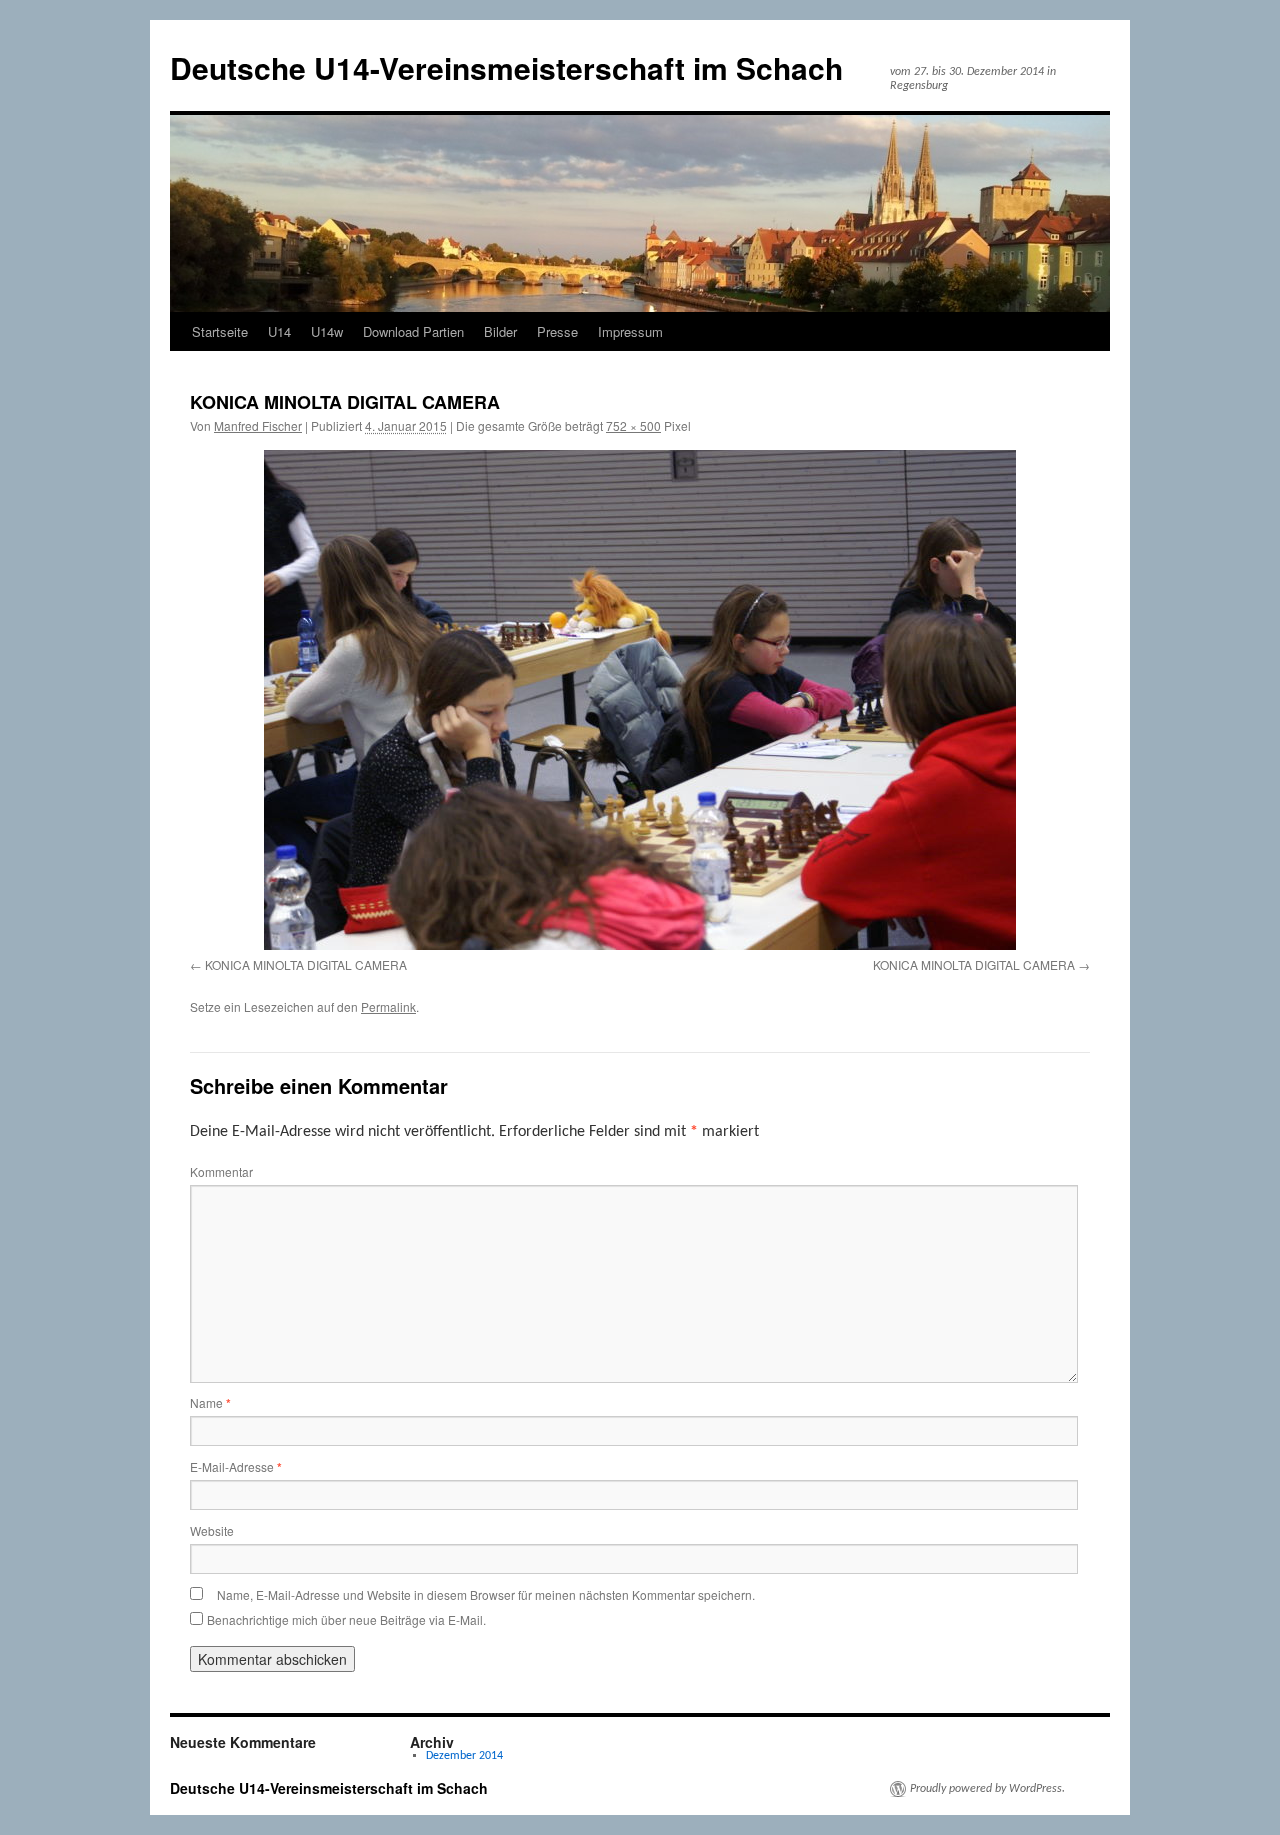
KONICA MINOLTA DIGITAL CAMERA (306, 964)
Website (212, 1530)
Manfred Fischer (258, 425)
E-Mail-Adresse (236, 1466)
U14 (279, 331)
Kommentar (221, 1171)
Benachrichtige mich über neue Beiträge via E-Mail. (346, 1619)
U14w (327, 331)
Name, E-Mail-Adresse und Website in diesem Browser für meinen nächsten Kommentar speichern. (486, 1594)
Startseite (220, 331)
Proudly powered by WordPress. (987, 1789)
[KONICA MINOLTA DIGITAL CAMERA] (640, 700)
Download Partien (413, 331)
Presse (557, 331)
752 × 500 (633, 425)
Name (210, 1402)
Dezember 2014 (464, 1756)
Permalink (388, 1006)
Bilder (500, 331)
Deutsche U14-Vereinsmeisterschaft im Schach (506, 67)
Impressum (630, 331)
